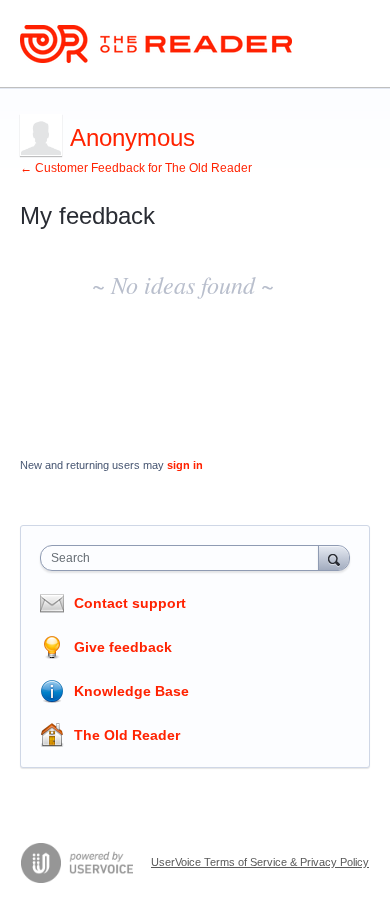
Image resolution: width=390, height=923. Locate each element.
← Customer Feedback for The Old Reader (136, 168)
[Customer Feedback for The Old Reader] (156, 44)
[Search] (334, 557)
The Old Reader (127, 735)
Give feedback (123, 647)
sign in (185, 465)
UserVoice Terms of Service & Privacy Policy (260, 862)
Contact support (130, 603)
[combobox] (184, 558)
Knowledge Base (131, 691)
